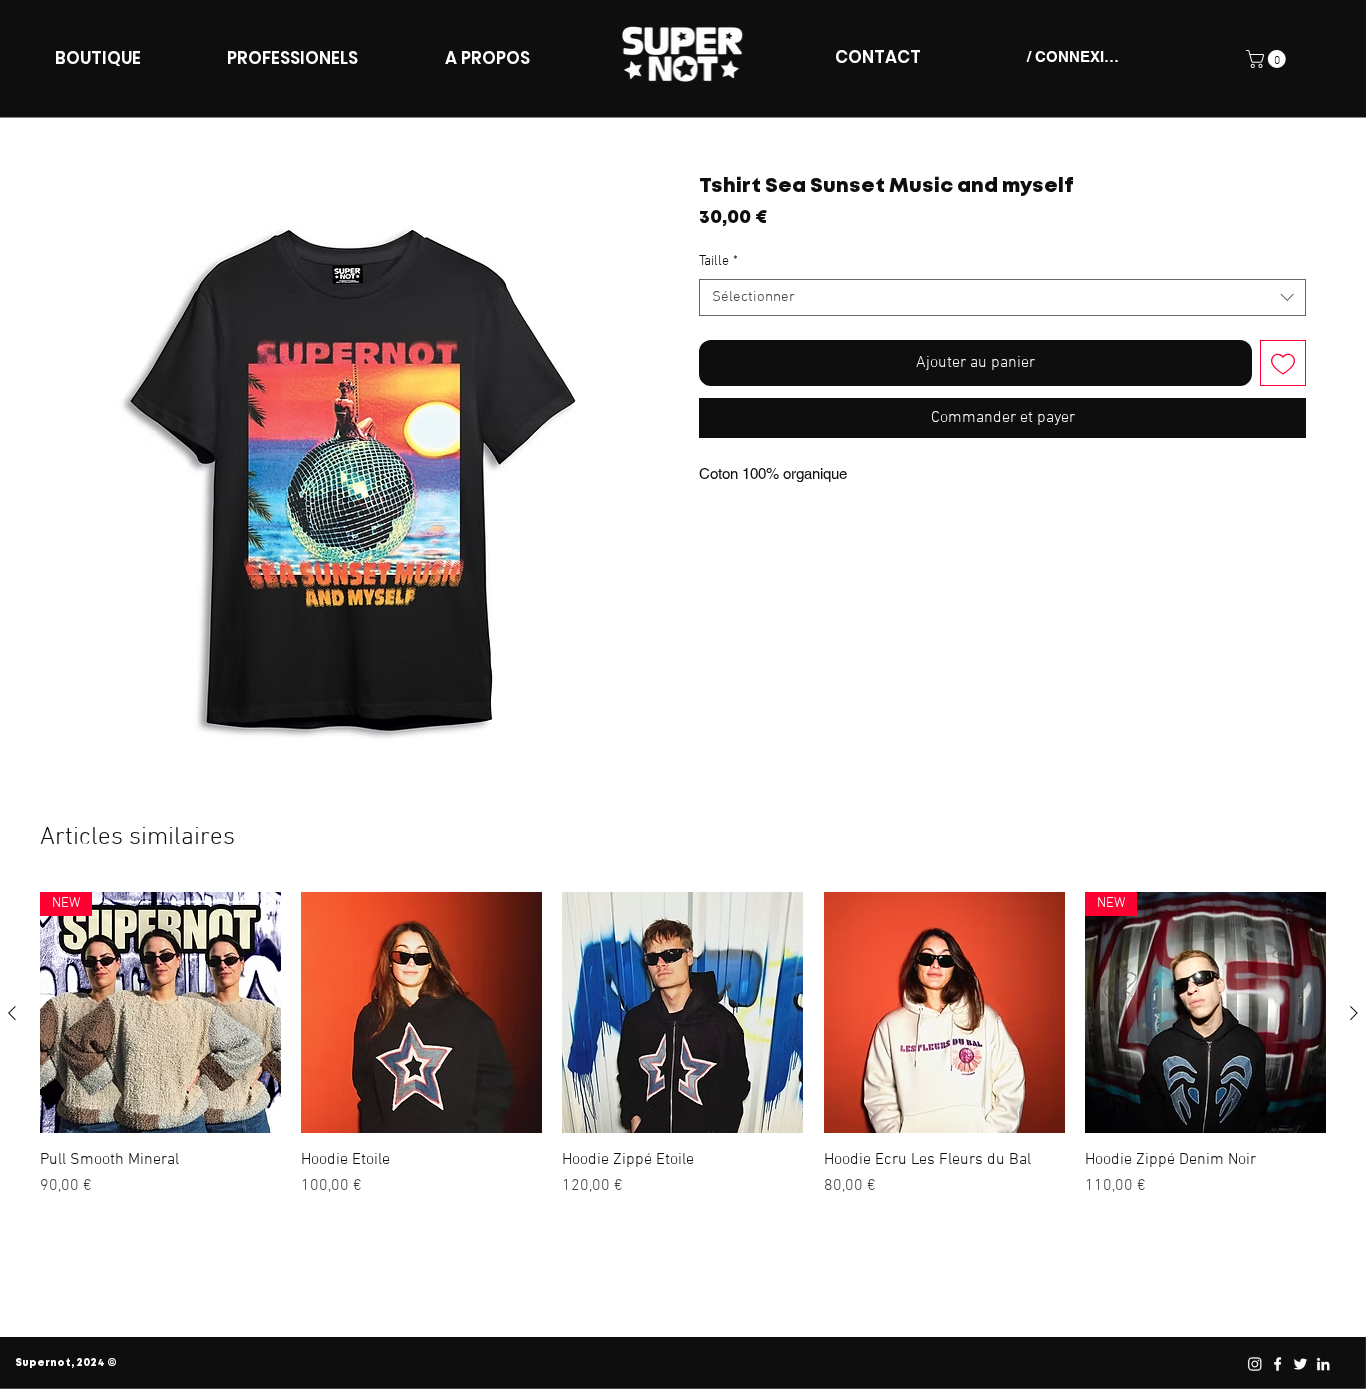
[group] (683, 1055)
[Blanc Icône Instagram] (1254, 1364)
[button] (1268, 59)
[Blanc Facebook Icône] (1277, 1364)
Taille (718, 261)
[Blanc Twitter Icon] (1300, 1364)
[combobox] (1002, 298)
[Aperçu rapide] (421, 1012)
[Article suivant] (1354, 1013)
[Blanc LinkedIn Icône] (1323, 1364)
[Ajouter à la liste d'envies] (1283, 363)
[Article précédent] (12, 1013)
